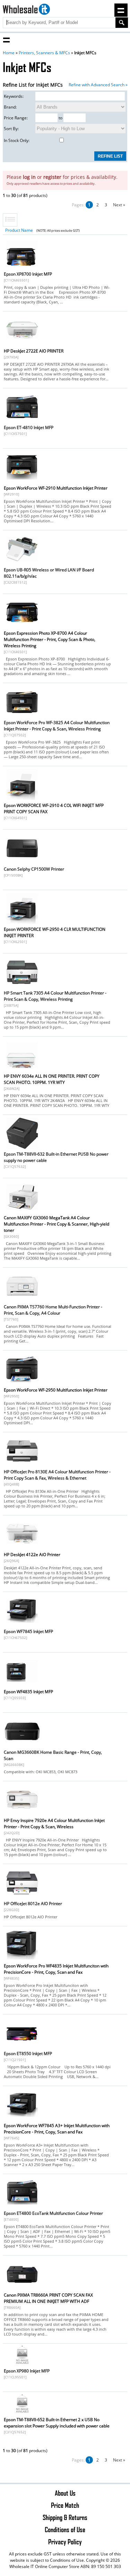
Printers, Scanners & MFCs (44, 53)
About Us (65, 2493)
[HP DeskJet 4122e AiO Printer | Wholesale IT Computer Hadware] (22, 1549)
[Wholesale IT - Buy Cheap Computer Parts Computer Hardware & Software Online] (27, 10)
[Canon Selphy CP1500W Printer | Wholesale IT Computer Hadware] (22, 864)
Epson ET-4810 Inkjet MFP (29, 427)
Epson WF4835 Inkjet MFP (28, 1692)
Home (9, 53)
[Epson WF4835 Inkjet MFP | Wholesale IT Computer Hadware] (22, 1686)
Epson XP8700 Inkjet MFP (28, 274)
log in (29, 177)
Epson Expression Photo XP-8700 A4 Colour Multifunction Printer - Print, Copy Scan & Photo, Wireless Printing (50, 639)
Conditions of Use (65, 2529)
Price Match (65, 2505)
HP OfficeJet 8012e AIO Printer (33, 1904)
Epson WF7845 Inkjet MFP (28, 1631)
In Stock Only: (17, 140)
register (52, 177)
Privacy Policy (65, 2542)
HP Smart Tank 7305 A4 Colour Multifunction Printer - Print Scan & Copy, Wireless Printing (55, 996)
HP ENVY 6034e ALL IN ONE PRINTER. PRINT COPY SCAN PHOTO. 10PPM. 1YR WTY (52, 1079)
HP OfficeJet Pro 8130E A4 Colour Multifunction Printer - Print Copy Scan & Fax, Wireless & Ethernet (57, 1475)
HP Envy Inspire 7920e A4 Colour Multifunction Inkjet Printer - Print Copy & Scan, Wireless (54, 1824)
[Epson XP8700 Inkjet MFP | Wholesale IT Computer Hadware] (22, 269)
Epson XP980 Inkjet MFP (27, 2371)
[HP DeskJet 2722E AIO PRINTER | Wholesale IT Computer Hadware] (22, 346)
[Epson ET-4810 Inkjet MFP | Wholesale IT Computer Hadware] (22, 422)
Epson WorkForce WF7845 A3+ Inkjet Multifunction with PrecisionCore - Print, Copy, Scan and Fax (57, 2129)
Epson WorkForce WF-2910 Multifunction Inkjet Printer (56, 488)
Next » (119, 205)
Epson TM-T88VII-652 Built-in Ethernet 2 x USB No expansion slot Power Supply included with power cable (57, 2423)
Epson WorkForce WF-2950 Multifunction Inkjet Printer (56, 1390)
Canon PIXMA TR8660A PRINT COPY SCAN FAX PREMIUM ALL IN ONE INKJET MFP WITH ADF (48, 2298)
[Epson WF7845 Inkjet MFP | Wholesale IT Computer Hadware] (22, 1626)
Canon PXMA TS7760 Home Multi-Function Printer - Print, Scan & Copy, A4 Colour (53, 1310)
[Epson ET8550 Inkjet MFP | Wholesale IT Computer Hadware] (22, 2048)
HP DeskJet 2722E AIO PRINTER (34, 351)
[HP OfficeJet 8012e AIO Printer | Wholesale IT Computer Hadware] (22, 1898)
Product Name (19, 230)
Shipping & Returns (65, 2517)
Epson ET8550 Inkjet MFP (28, 2054)
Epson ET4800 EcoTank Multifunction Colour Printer (53, 2213)
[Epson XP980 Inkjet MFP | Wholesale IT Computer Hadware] (22, 2364)
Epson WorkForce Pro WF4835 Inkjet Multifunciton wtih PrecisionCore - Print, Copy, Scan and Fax (56, 1969)
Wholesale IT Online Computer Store (44, 2566)
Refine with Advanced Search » (98, 85)
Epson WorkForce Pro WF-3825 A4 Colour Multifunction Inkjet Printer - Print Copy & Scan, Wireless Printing (57, 726)
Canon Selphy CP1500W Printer (34, 869)
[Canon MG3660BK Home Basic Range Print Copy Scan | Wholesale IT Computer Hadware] (22, 1747)
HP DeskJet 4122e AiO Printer (32, 1555)
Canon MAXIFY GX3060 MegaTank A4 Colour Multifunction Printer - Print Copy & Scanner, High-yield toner (57, 1224)
